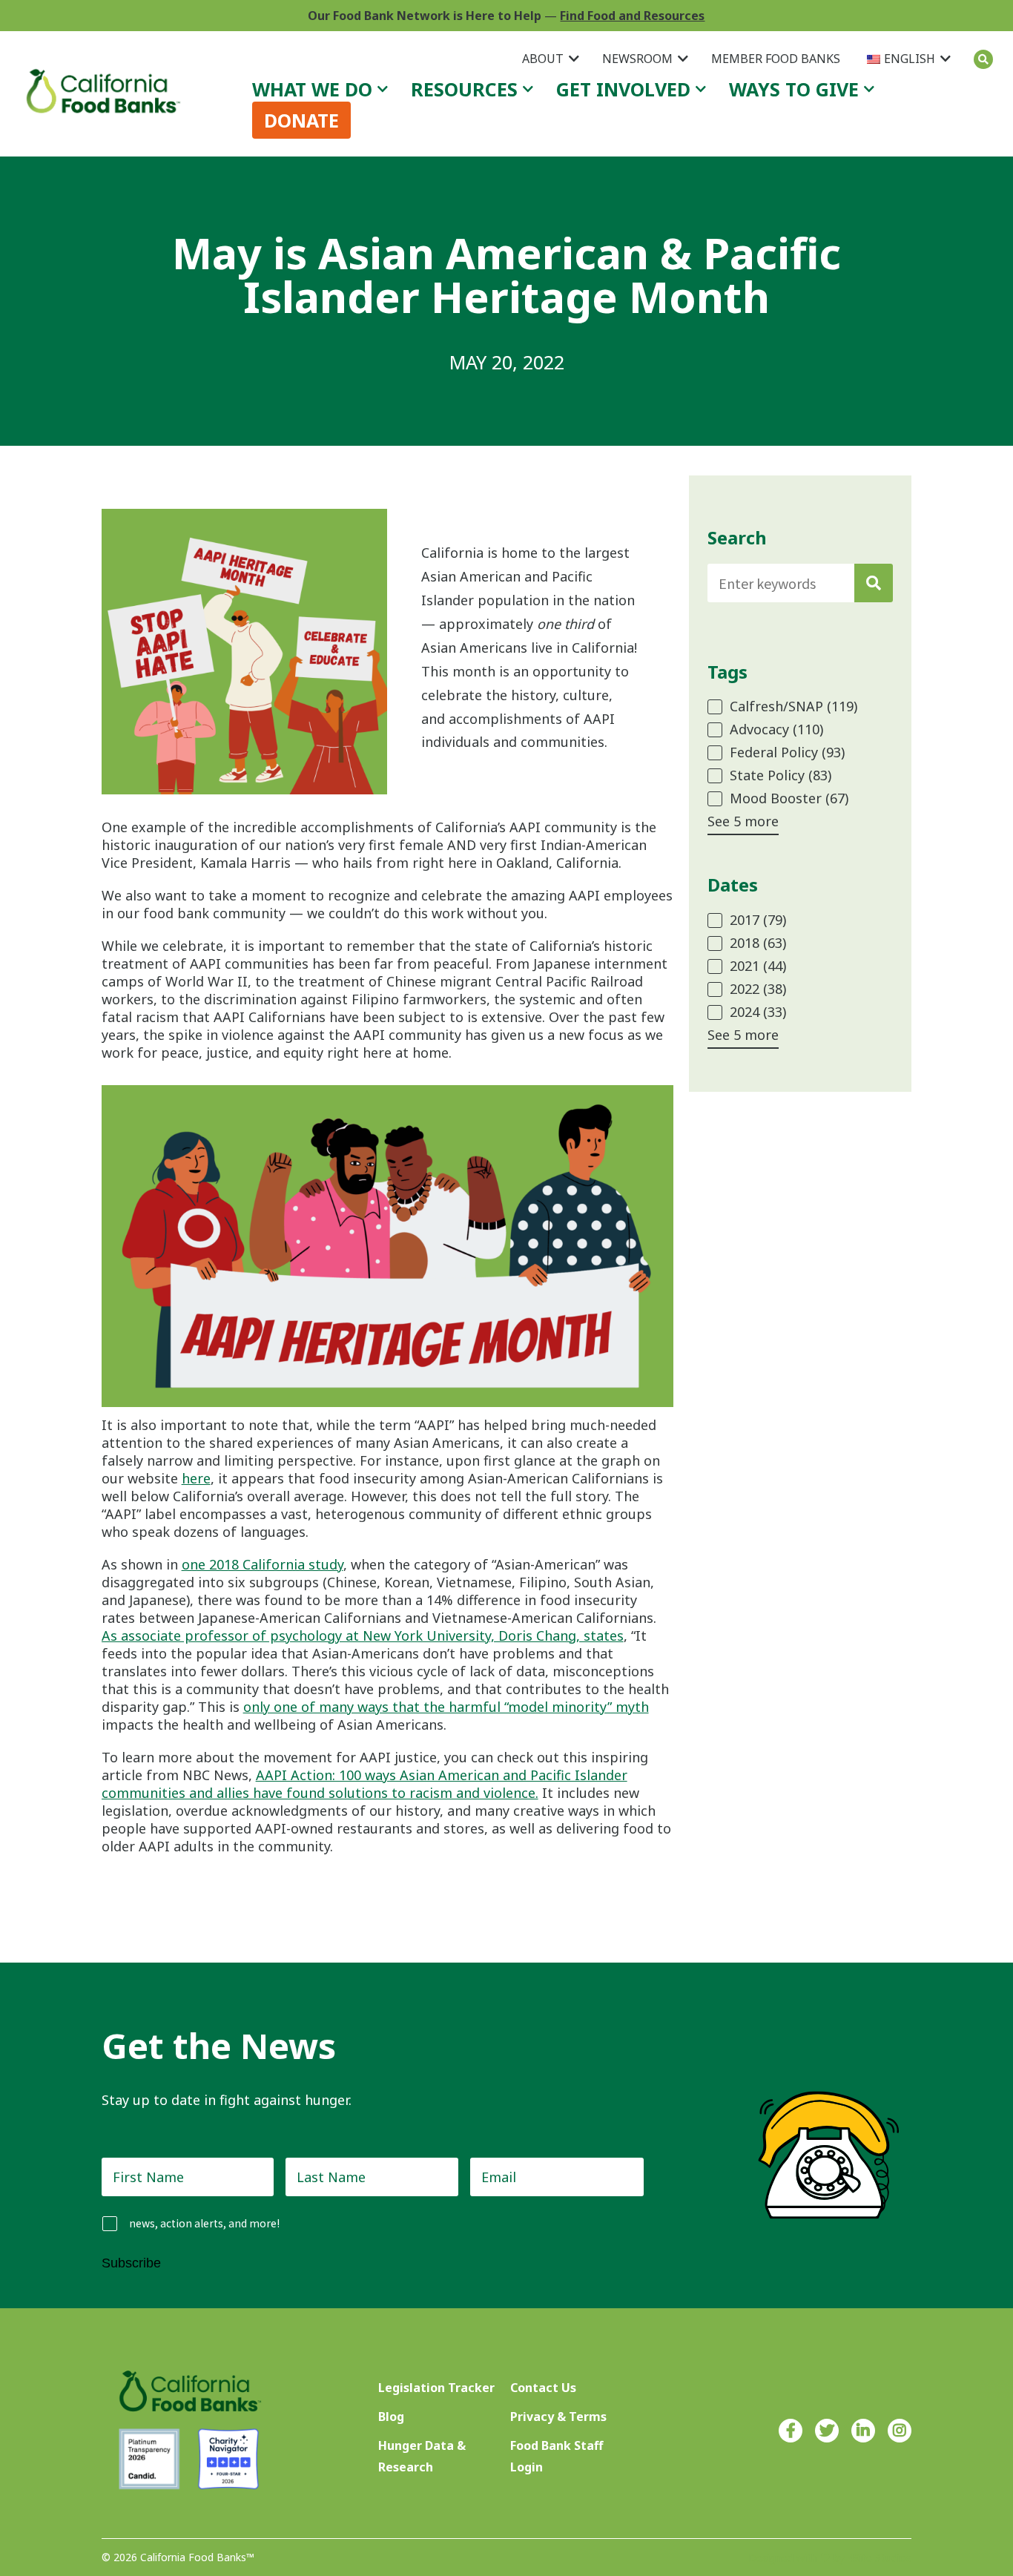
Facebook (791, 2431)
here (196, 1478)
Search (983, 59)
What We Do (312, 89)
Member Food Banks (776, 59)
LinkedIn (863, 2431)
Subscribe (131, 2263)
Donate (301, 120)
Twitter (827, 2431)
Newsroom (637, 59)
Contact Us (543, 2388)
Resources (464, 89)
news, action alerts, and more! (204, 2223)
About (543, 59)
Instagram (900, 2431)
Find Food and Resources (632, 16)
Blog (391, 2417)
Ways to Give (794, 89)
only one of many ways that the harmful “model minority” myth (446, 1707)
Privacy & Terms (558, 2417)
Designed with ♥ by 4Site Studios (830, 2558)
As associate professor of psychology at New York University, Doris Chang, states (363, 1635)
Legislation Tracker (436, 2388)
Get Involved (623, 89)
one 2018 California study (263, 1564)
